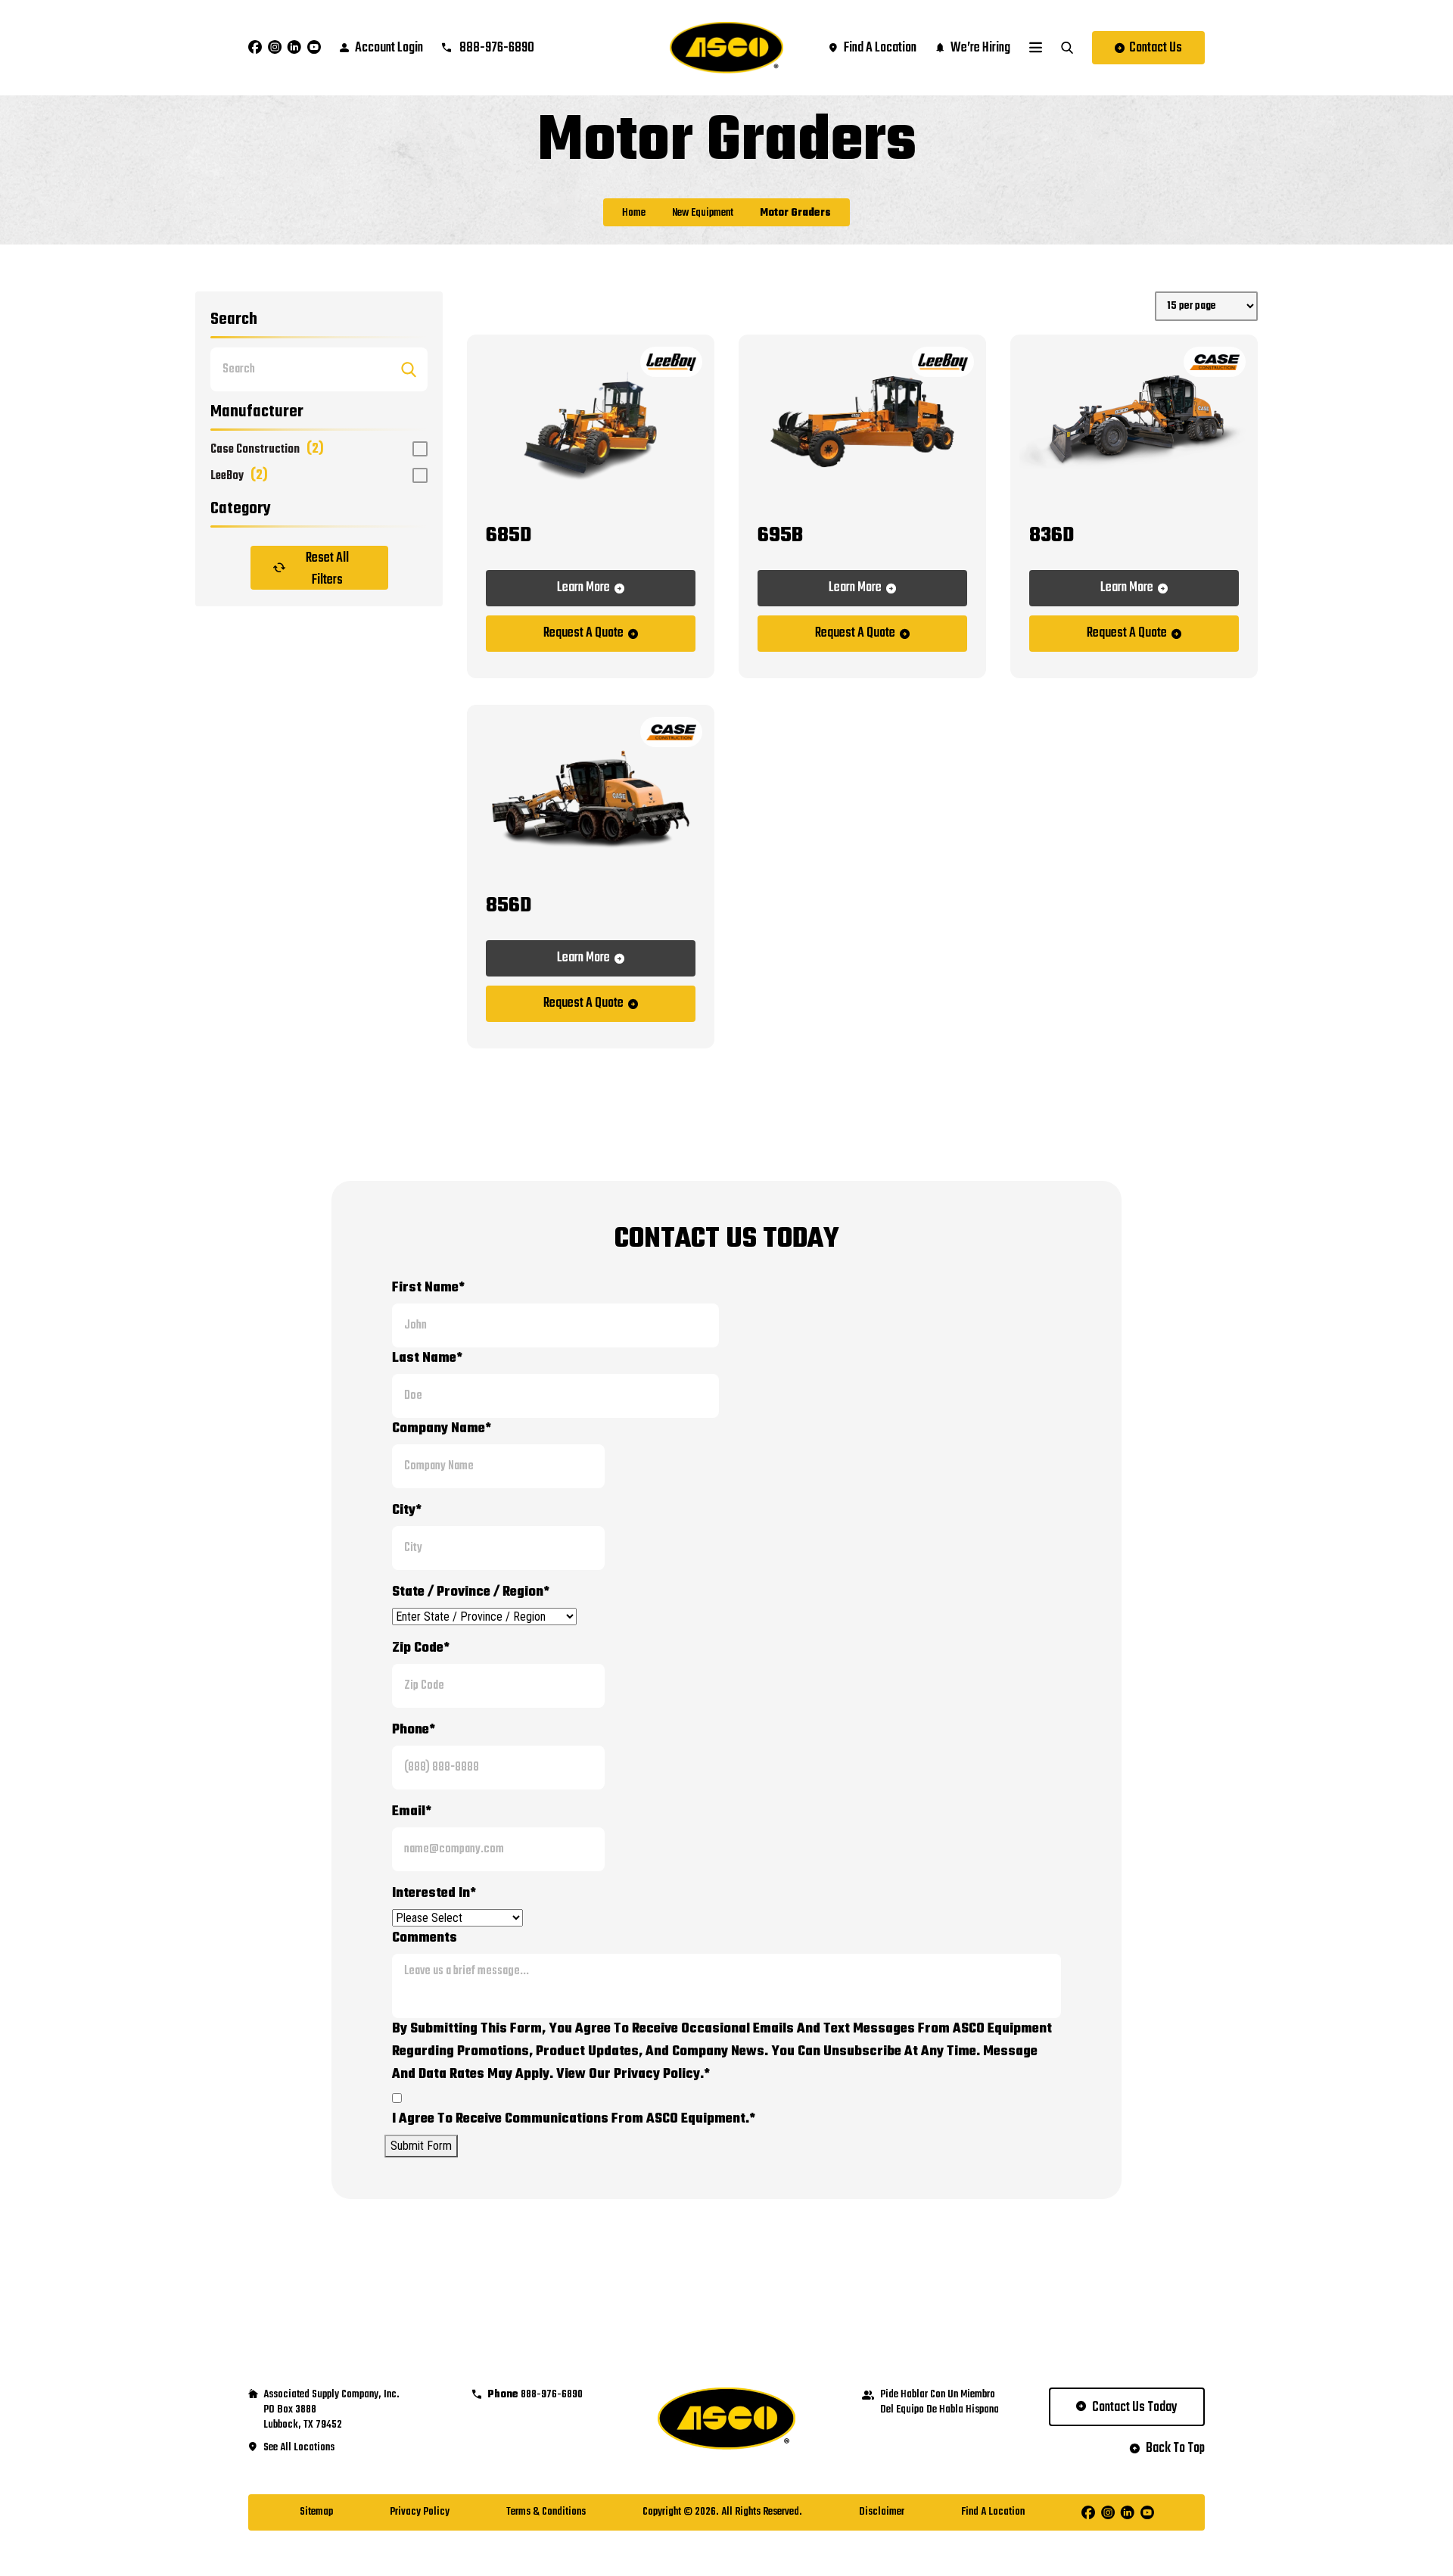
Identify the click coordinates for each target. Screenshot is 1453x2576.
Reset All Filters (327, 568)
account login (389, 48)
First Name (428, 1288)
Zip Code (421, 1648)
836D (1052, 536)
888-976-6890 (496, 48)
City (407, 1511)
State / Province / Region (471, 1592)
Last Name (427, 1358)
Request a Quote (583, 633)
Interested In (434, 1894)
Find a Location (993, 2512)
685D (509, 536)
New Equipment (703, 213)
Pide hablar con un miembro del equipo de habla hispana (940, 2403)
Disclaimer (882, 2512)
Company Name (442, 1429)
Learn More (583, 588)
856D (509, 906)
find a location (880, 48)
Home (634, 213)
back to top (1175, 2449)
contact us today (1135, 2408)
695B (780, 536)
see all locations (299, 2448)
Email (412, 1812)
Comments (425, 1938)
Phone (414, 1730)
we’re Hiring (980, 48)
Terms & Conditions (546, 2512)
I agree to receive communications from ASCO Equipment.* (574, 2119)
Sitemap (316, 2512)
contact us (1156, 48)
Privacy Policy (420, 2512)
